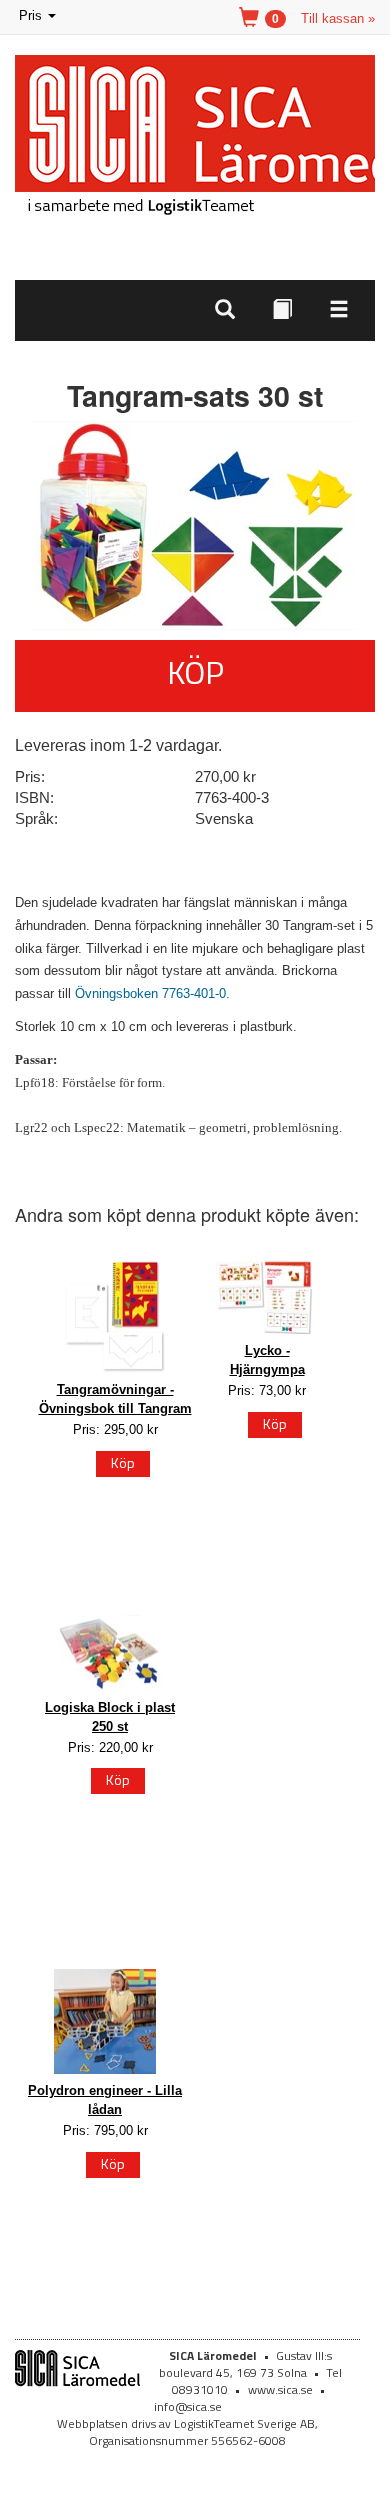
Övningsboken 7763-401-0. (152, 993)
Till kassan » (338, 18)
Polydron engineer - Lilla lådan (105, 2100)
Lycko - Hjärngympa (267, 1360)
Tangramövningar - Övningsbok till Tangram (115, 1399)
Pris (39, 17)
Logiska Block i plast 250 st (110, 1717)
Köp (195, 672)
